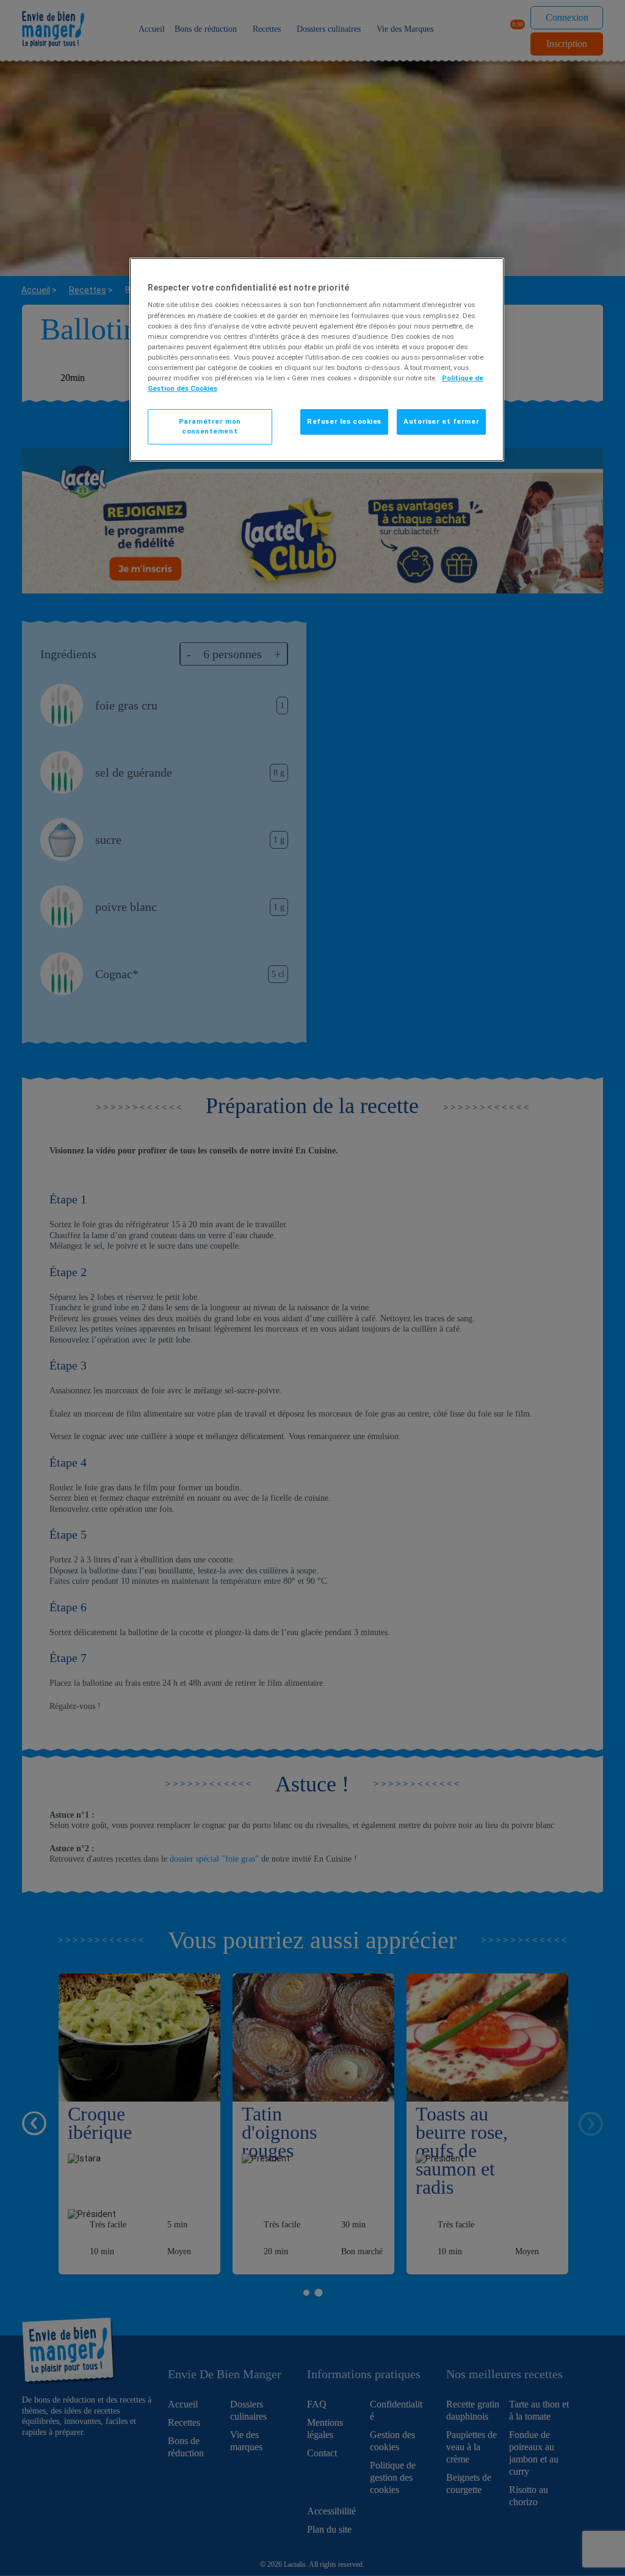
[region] (317, 360)
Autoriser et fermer (441, 421)
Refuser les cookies (344, 421)
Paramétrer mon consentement (210, 426)
